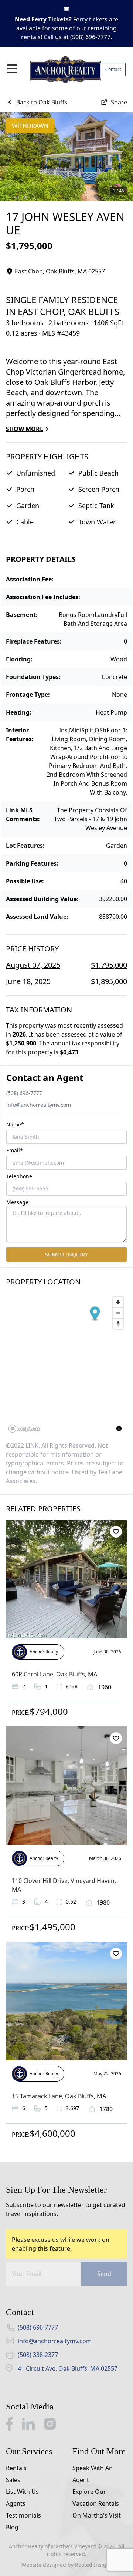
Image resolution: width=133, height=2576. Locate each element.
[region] (66, 1364)
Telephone (19, 1176)
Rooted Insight (93, 2565)
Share (119, 102)
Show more (25, 429)
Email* (15, 1150)
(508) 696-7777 (90, 37)
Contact (113, 69)
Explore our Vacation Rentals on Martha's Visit (97, 2503)
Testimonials (23, 2515)
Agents (16, 2503)
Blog (12, 2527)
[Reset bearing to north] (118, 1324)
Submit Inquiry (66, 1254)
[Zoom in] (118, 1302)
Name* (15, 1124)
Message (17, 1202)
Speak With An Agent (93, 2474)
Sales (13, 2480)
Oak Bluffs (60, 271)
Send (104, 2274)
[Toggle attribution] (119, 1428)
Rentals (16, 2468)
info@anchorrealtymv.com (39, 1105)
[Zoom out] (118, 1313)
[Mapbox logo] (24, 1429)
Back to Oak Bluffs (42, 102)
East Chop (29, 271)
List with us (22, 2492)
